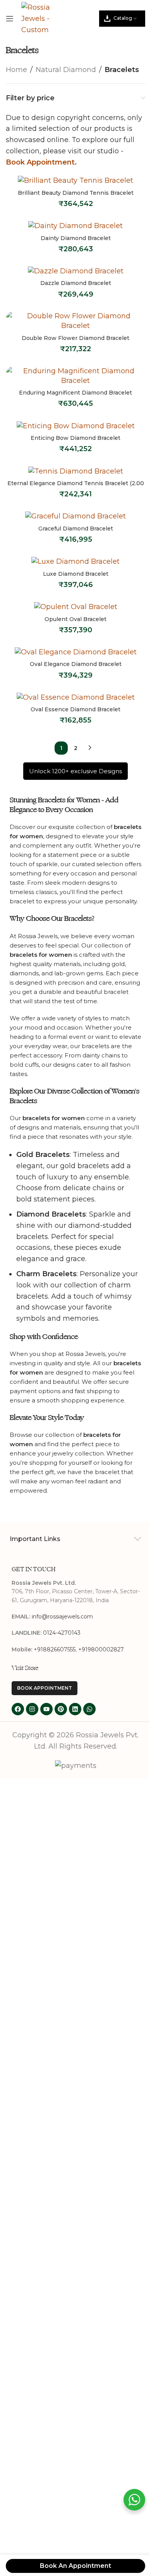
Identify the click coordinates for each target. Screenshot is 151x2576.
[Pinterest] (61, 1709)
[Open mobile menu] (10, 19)
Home (16, 70)
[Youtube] (46, 1709)
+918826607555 (55, 1649)
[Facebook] (18, 1709)
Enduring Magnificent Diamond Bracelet (75, 393)
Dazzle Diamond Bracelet (76, 283)
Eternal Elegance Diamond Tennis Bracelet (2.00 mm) (76, 487)
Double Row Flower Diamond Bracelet (75, 338)
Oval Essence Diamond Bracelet (75, 709)
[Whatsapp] (89, 1709)
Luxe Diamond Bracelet (76, 574)
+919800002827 (101, 1649)
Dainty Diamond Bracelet (76, 238)
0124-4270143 (62, 1633)
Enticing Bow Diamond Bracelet (75, 438)
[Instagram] (32, 1709)
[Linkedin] (75, 1709)
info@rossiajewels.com (62, 1617)
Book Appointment (40, 162)
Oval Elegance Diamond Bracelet (76, 664)
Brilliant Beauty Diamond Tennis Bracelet (76, 193)
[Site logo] (38, 18)
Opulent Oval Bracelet (75, 619)
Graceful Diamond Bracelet (76, 529)
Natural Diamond (66, 70)
